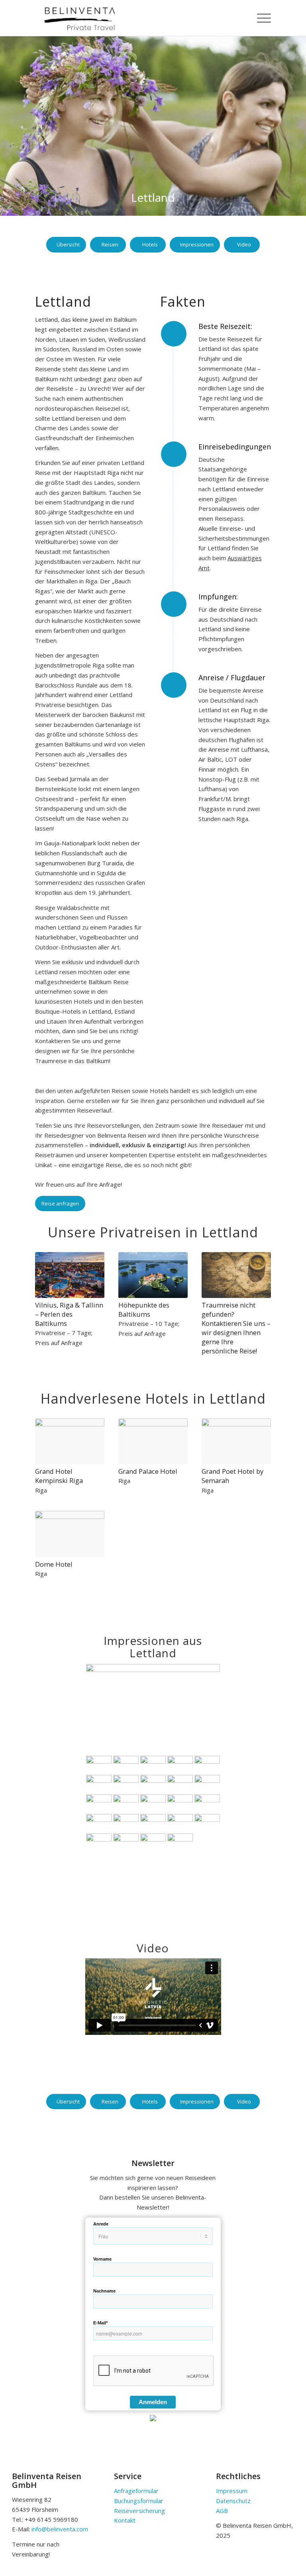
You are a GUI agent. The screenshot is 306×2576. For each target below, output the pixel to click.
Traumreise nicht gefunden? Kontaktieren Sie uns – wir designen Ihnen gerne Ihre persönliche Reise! (236, 1328)
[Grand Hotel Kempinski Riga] (70, 1442)
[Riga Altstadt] (153, 1764)
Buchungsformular (139, 2501)
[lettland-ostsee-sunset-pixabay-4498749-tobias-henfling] (180, 1842)
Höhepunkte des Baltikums (144, 1310)
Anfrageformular (136, 2491)
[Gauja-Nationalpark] (207, 1783)
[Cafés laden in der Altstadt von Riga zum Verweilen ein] (99, 1783)
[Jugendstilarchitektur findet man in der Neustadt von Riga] (126, 1783)
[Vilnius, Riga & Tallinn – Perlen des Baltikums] (70, 1275)
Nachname (104, 2291)
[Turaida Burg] (126, 1803)
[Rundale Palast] (99, 1823)
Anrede (101, 2224)
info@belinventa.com (60, 2529)
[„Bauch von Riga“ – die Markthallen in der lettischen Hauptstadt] (180, 1783)
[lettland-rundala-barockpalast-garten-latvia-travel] (207, 1803)
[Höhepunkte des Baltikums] (153, 1275)
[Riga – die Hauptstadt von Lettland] (153, 1709)
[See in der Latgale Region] (207, 1823)
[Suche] (241, 18)
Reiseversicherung (139, 2511)
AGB (222, 2511)
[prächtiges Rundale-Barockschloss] (180, 1803)
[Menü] (260, 18)
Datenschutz (233, 2501)
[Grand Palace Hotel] (153, 1442)
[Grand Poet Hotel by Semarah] (236, 1442)
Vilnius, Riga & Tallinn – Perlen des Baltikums (69, 1314)
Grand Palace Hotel (148, 1471)
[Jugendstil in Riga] (153, 1783)
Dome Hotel (54, 1564)
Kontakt (125, 2520)
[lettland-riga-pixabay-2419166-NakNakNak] (207, 1764)
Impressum (232, 2491)
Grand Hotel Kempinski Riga (59, 1476)
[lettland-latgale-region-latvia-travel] (99, 1842)
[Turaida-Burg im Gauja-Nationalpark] (99, 1803)
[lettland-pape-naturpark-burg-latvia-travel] (153, 1823)
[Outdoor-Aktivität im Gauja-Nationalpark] (153, 1803)
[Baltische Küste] (126, 1842)
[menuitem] (241, 18)
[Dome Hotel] (70, 1534)
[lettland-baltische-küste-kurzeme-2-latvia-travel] (153, 1842)
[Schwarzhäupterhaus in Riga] (180, 1764)
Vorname (102, 2259)
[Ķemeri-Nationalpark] (126, 1823)
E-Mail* (100, 2323)
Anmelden (153, 2402)
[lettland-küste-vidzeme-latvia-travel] (180, 1823)
